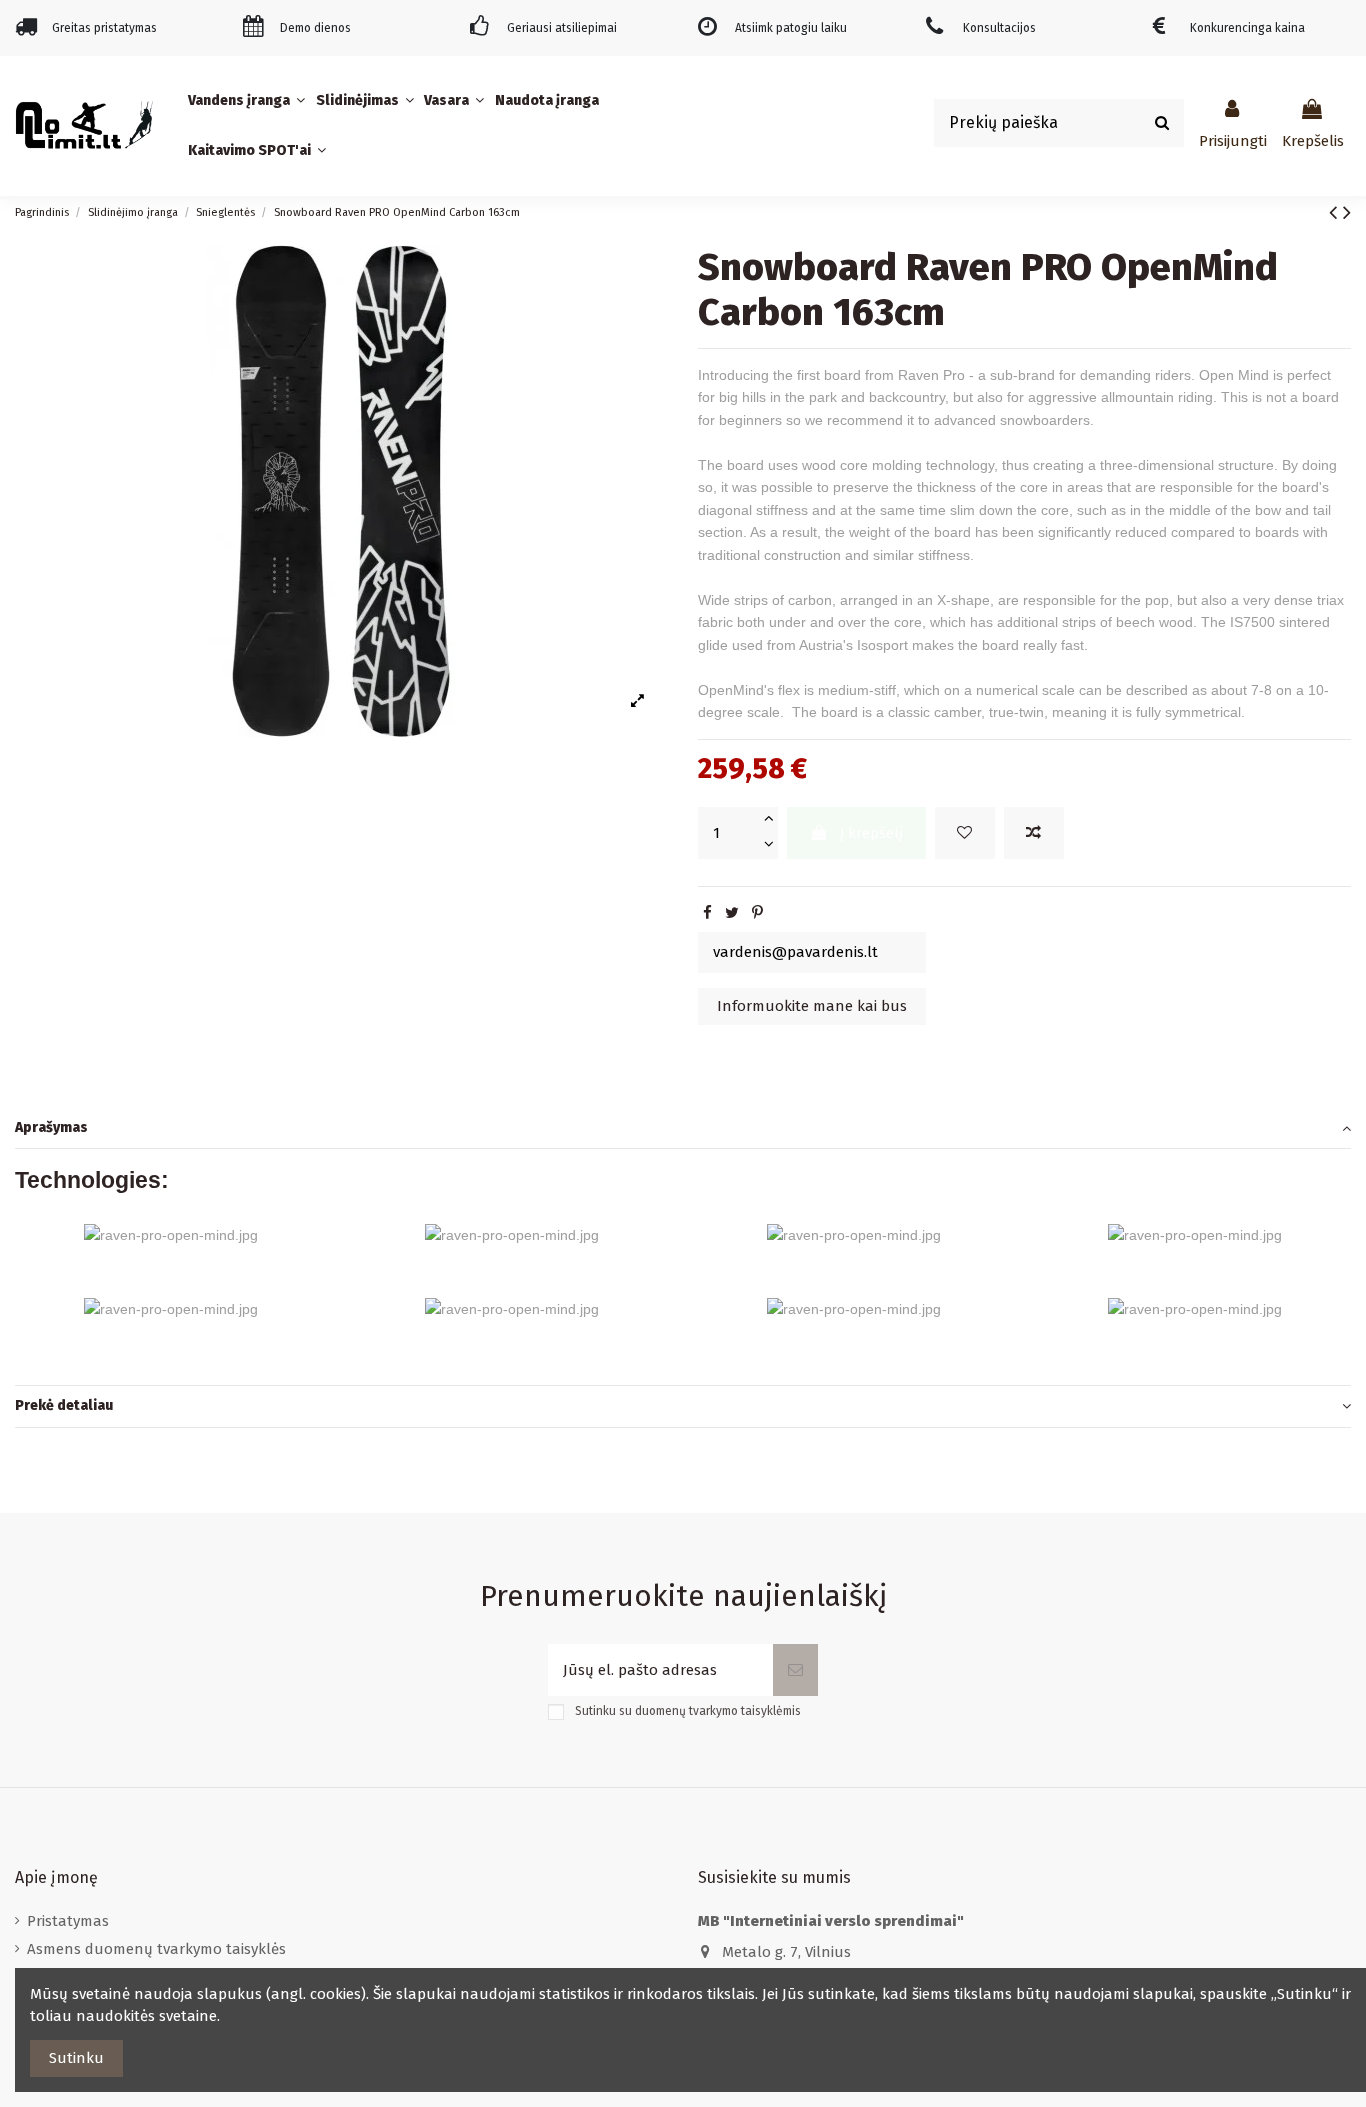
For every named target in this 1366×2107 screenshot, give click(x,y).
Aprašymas (51, 1127)
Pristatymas (68, 1921)
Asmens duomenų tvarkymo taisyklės (156, 1949)
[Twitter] (732, 913)
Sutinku (76, 2058)
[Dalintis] (707, 913)
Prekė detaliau (64, 1405)
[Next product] (1347, 212)
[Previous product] (1336, 212)
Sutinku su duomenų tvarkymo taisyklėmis (688, 1711)
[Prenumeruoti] (795, 1670)
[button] (249, 101)
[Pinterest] (757, 913)
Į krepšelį (871, 833)
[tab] (683, 1129)
